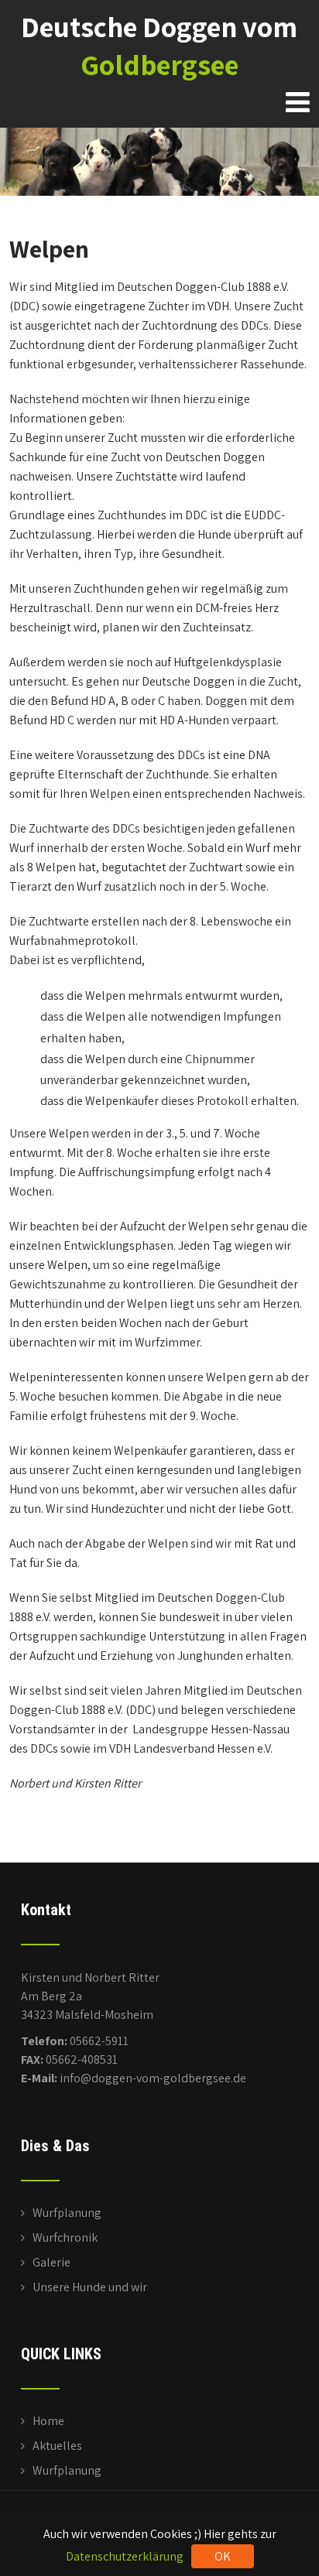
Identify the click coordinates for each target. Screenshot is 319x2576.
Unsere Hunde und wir (90, 2287)
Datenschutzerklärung (125, 2556)
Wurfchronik (65, 2237)
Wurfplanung (67, 2213)
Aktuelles (57, 2446)
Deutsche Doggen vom (159, 46)
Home (48, 2421)
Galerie (51, 2262)
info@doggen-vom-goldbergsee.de (153, 2078)
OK (223, 2556)
